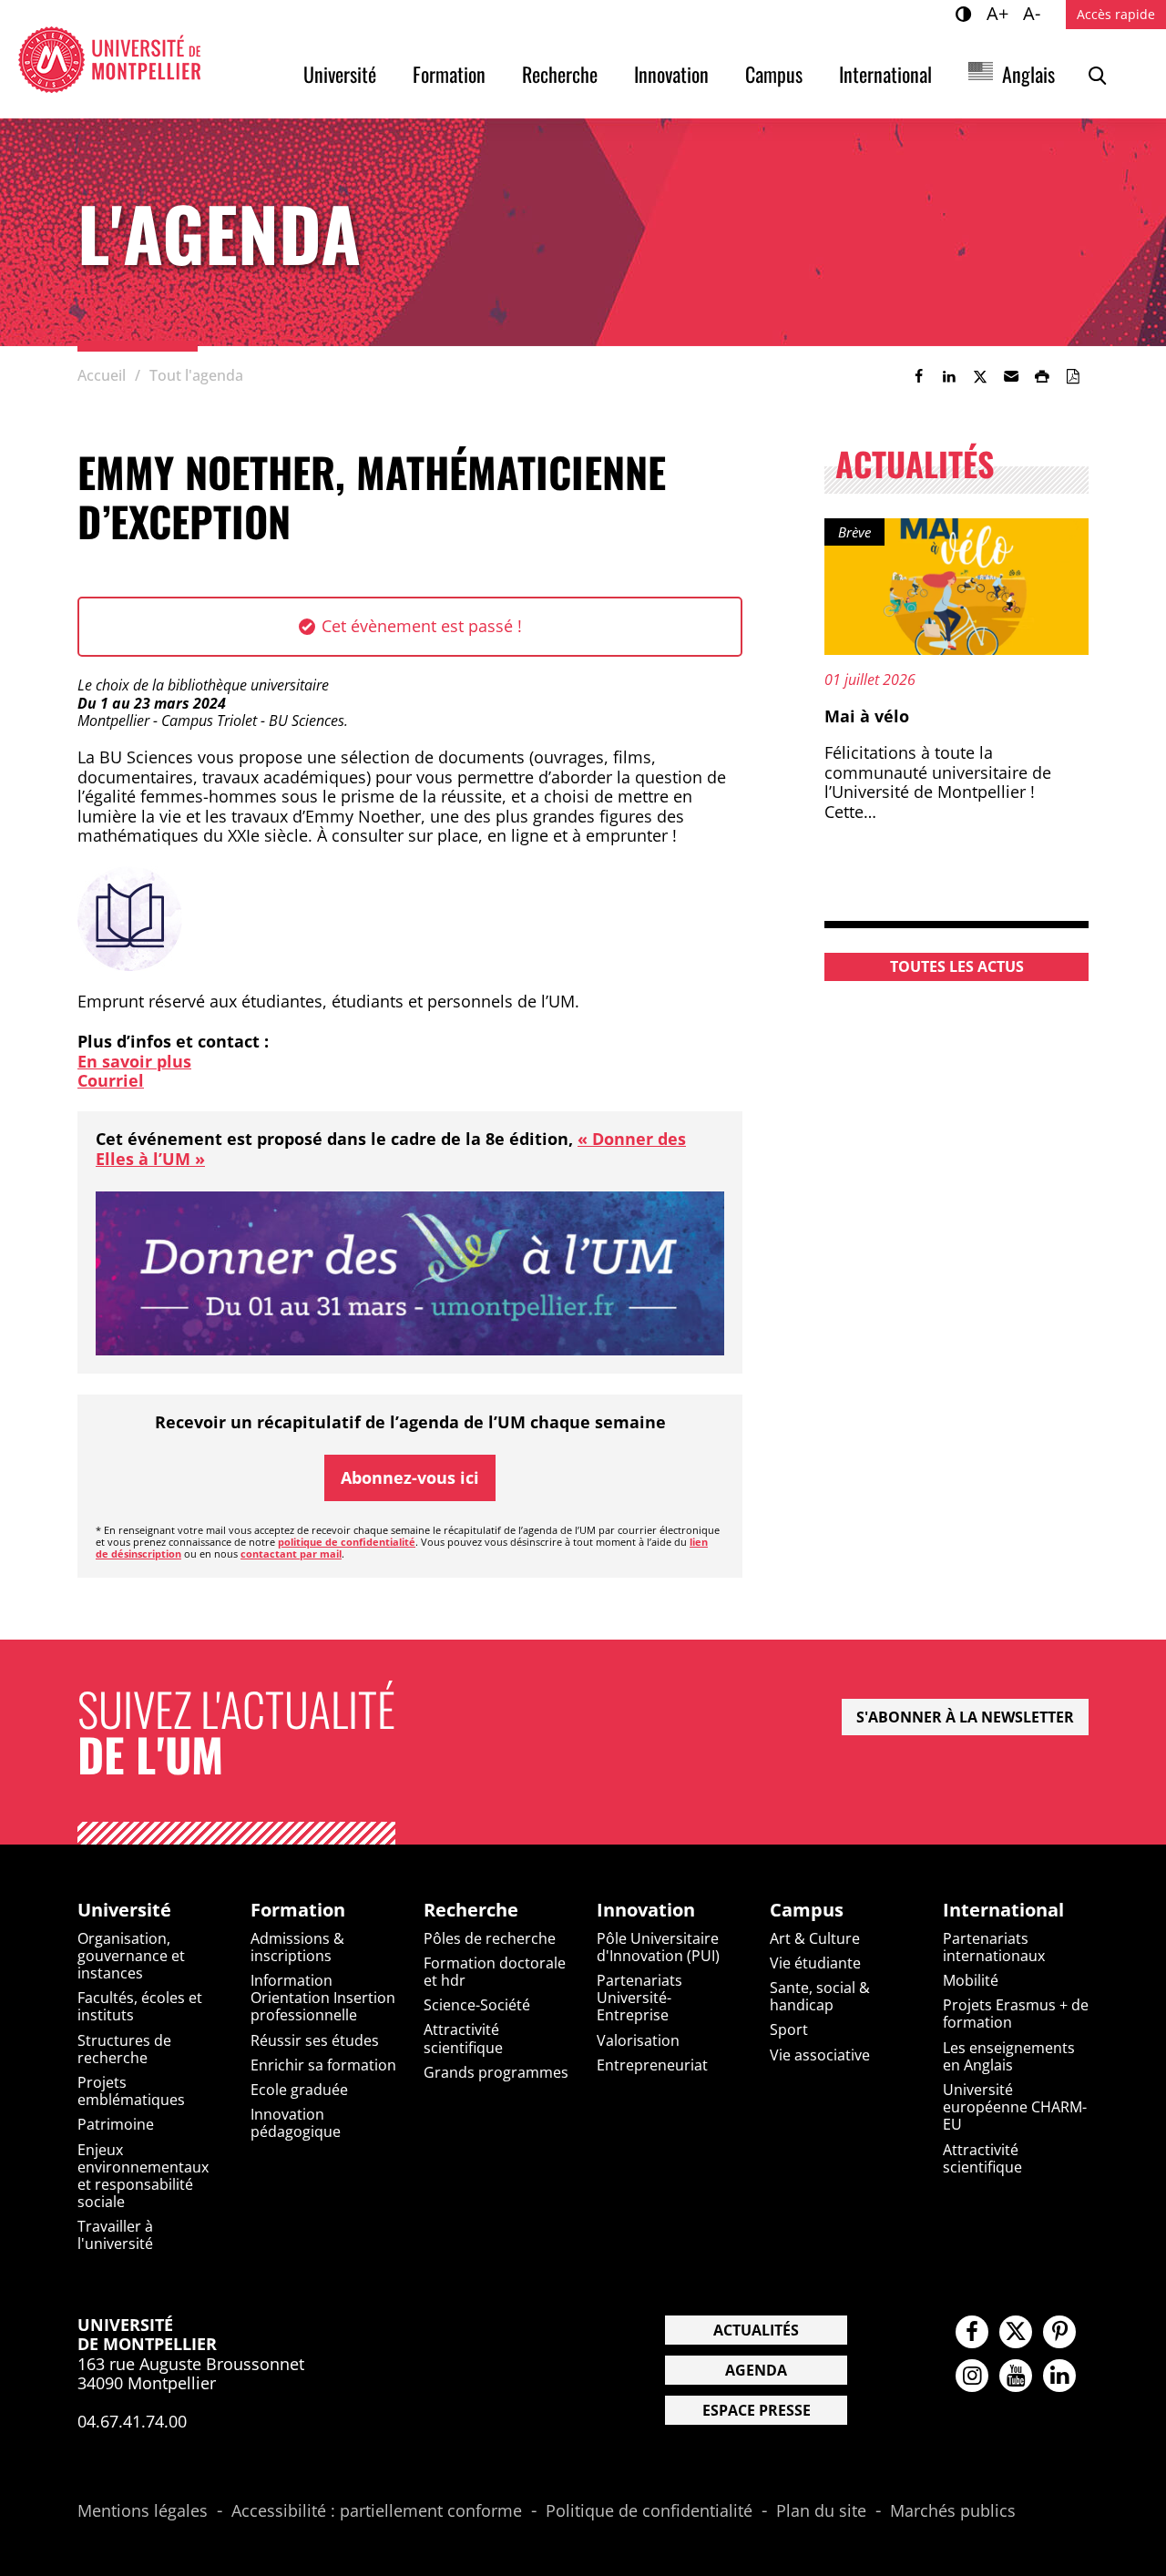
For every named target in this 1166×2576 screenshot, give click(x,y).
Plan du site (821, 2511)
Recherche (560, 74)
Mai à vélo (867, 716)
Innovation (671, 74)
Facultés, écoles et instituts (140, 2006)
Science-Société (477, 2005)
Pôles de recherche (490, 1938)
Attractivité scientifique (463, 2038)
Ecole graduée (299, 2090)
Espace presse (757, 2410)
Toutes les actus (957, 966)
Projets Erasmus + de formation (1016, 2014)
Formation (449, 74)
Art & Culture (815, 1938)
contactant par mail (291, 1554)
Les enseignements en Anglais (1009, 2056)
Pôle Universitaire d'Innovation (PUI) (658, 1947)
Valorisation (638, 2040)
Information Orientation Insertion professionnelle (323, 1998)
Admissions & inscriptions (297, 1947)
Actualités (756, 2330)
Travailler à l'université (115, 2235)
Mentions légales (143, 2511)
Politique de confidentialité (649, 2511)
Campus (774, 74)
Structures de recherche (124, 2049)
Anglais (1028, 74)
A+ (1000, 13)
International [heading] (1003, 1910)
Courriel (111, 1080)
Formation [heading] (298, 1910)
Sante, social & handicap (820, 1996)
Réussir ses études (315, 2040)
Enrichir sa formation (323, 2065)
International (885, 74)
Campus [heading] (807, 1910)
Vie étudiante (815, 1963)
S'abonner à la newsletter (965, 1717)
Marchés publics (953, 2511)
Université (340, 74)
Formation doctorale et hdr (495, 1972)
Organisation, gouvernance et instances (131, 1956)
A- (1034, 13)
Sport (789, 2029)
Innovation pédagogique (296, 2123)
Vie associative (820, 2055)
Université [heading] (124, 1910)
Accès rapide (1116, 14)
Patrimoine (116, 2124)
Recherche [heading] (471, 1910)
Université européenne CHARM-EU (1015, 2107)
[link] (918, 376)
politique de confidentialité (347, 1542)
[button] (1011, 376)
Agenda (756, 2370)
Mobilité (971, 1980)
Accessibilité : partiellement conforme (377, 2511)
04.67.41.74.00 (132, 2421)
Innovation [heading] (646, 1910)
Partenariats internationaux (994, 1947)
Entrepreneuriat (652, 2065)
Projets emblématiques (131, 2091)
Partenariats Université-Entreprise (639, 1998)
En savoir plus (134, 1061)
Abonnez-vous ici (410, 1477)
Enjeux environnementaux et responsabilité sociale (143, 2176)
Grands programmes (496, 2072)
